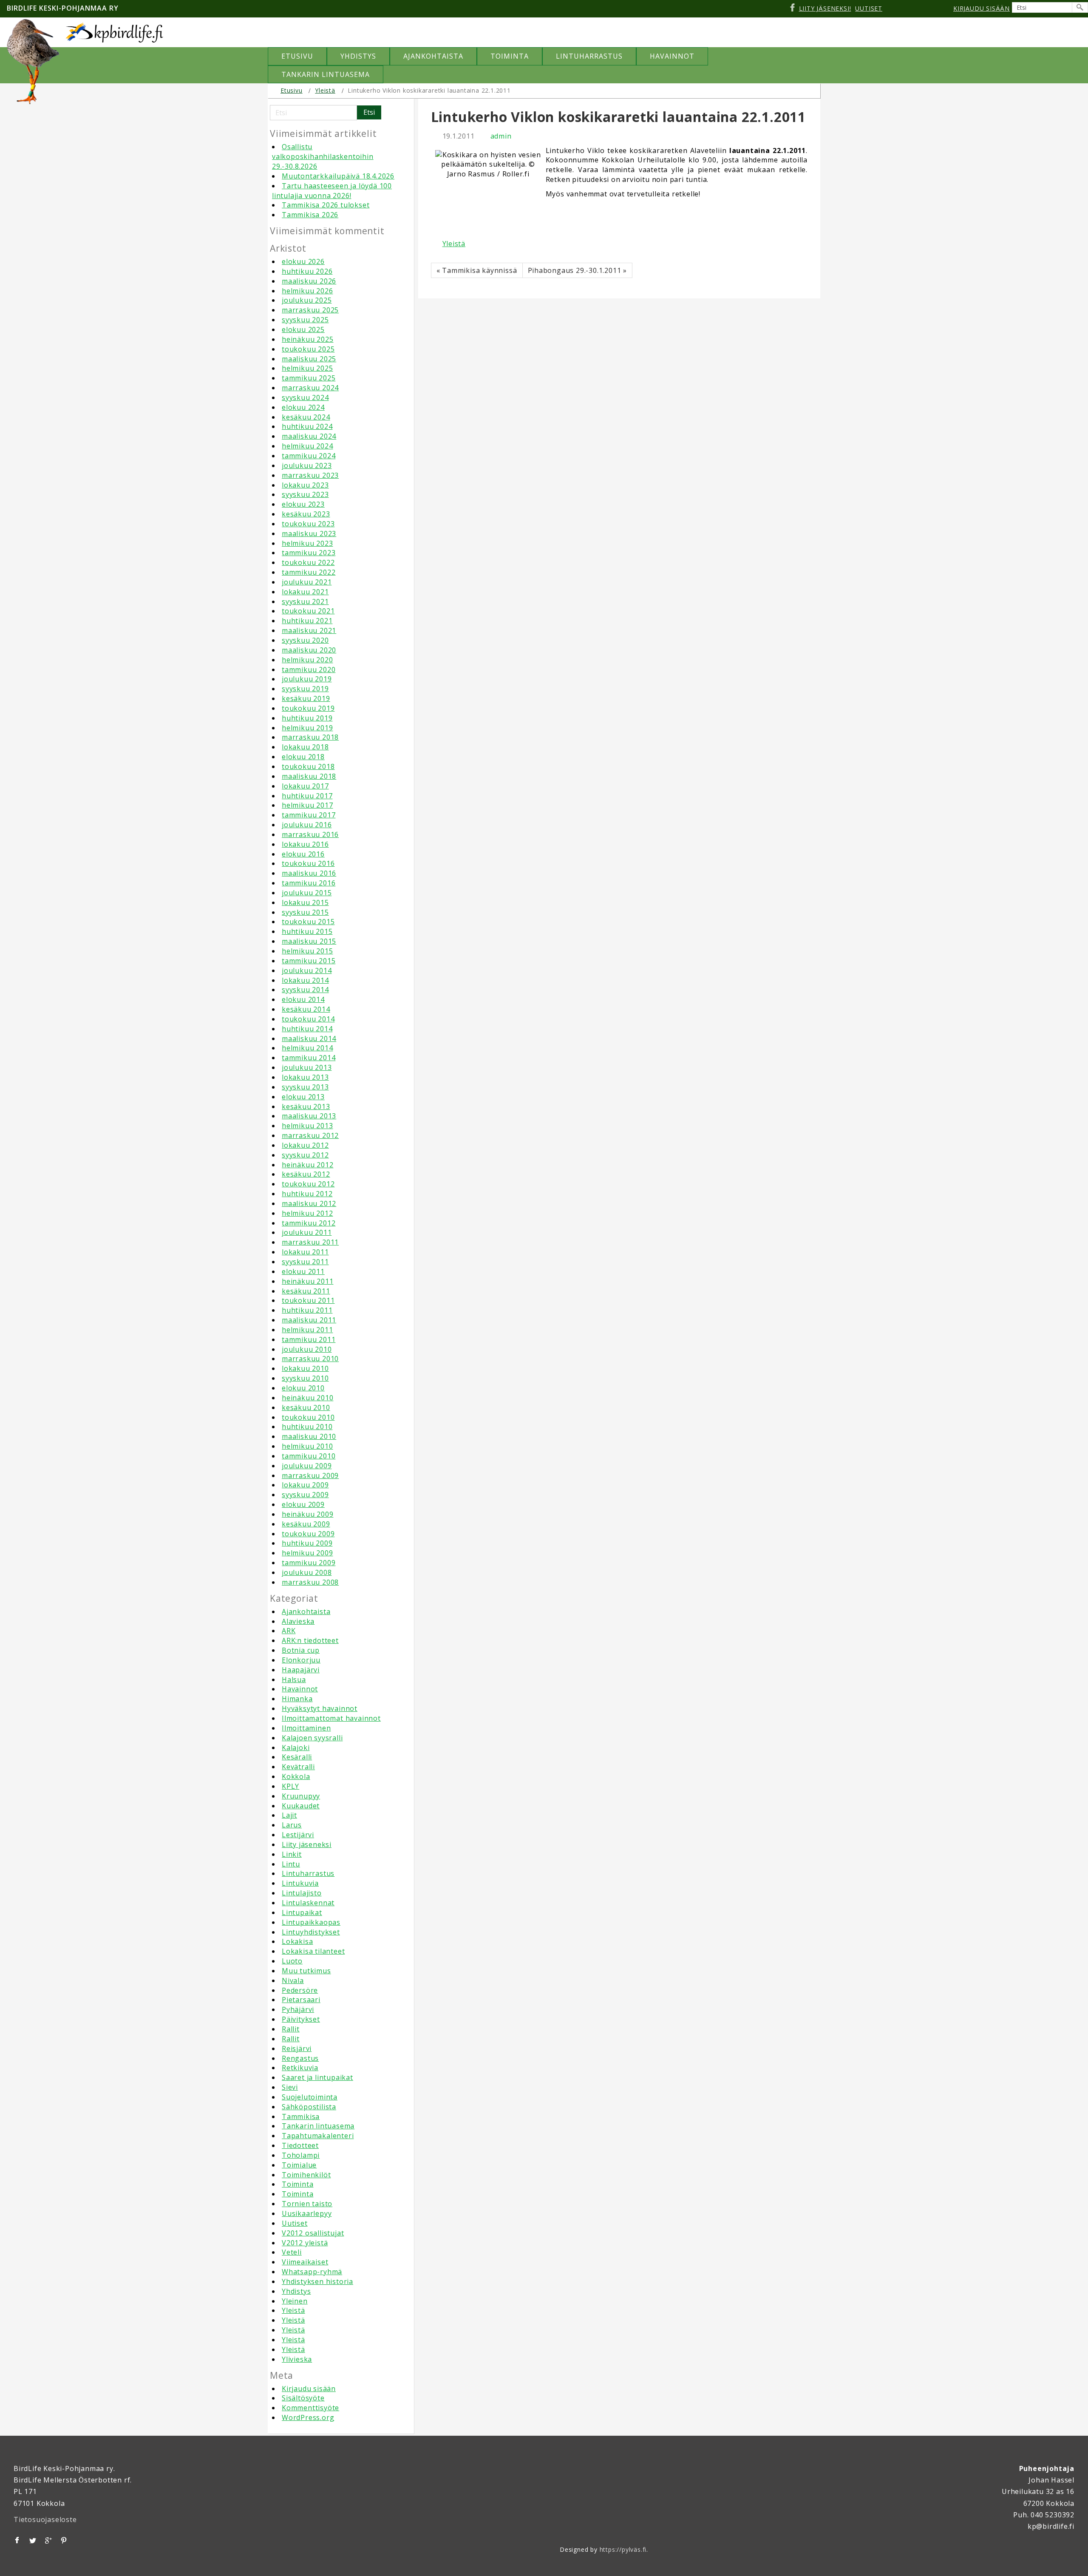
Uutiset (295, 2223)
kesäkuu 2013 (306, 1106)
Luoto (292, 1961)
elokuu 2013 (303, 1097)
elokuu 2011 (303, 1271)
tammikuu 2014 (309, 1058)
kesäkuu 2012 (306, 1174)
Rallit (291, 2029)
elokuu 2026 (303, 261)
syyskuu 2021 (305, 601)
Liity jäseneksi (307, 1844)
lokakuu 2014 (305, 980)
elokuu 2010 (303, 1388)
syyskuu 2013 (305, 1087)
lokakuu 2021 (305, 592)
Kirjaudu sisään (309, 2389)
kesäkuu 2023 (306, 514)
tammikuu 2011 (309, 1339)
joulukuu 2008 (307, 1572)
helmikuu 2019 (307, 728)
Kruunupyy (301, 1796)
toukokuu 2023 (308, 524)
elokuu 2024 (303, 407)
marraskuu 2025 (310, 310)
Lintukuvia (300, 1883)
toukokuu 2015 (308, 922)
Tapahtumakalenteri (318, 2136)
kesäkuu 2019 (306, 698)
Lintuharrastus (308, 1873)
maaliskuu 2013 (309, 1116)
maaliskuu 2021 (309, 630)
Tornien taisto (307, 2204)
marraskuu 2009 (310, 1475)
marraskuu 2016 (310, 834)
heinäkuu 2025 (307, 339)
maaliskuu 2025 (309, 359)
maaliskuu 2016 (309, 873)
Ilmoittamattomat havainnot (331, 1718)
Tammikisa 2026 (310, 215)
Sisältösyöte (303, 2398)
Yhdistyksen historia (317, 2281)
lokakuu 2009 (305, 1485)
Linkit (292, 1854)
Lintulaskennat (308, 1903)
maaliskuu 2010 (309, 1436)
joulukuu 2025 (307, 300)
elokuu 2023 (303, 504)
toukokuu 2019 (308, 708)
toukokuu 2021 (308, 611)
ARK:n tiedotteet (310, 1640)
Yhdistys (296, 2291)
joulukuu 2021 (307, 582)
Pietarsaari (301, 2000)
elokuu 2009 (303, 1504)
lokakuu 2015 (305, 902)
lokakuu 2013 (305, 1077)
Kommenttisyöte (310, 2408)
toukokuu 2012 (308, 1184)
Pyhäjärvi (298, 2009)
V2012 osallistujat (313, 2233)
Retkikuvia (300, 2068)
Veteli (292, 2252)
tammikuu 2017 (309, 815)
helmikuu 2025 (307, 368)
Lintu (291, 1864)
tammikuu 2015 (309, 961)
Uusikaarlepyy (307, 2213)
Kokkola (296, 1776)
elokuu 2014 (303, 999)
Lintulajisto (302, 1893)
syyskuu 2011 (305, 1262)
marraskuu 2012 (310, 1135)
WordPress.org (308, 2417)
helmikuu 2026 (307, 291)
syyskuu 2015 (305, 912)
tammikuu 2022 (309, 572)
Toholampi (301, 2155)
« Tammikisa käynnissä (477, 270)
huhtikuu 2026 (307, 271)
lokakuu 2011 (305, 1252)
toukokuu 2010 (308, 1417)
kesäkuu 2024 (306, 417)
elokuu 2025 (303, 329)
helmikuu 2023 (307, 543)
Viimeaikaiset (305, 2262)
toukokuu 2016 (308, 863)
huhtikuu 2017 (307, 796)
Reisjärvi (297, 2048)
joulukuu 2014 (307, 970)
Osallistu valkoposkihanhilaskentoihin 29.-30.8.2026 (323, 156)
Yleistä (325, 90)
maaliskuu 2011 (309, 1320)
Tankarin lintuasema (318, 2126)
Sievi (290, 2087)
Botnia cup (301, 1650)
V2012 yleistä (305, 2243)
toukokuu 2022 (308, 562)
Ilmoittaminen (306, 1728)
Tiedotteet (300, 2145)
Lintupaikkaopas (311, 1922)
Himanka (297, 1699)
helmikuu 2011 (307, 1330)
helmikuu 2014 (307, 1048)
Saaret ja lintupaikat (317, 2077)
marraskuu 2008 (310, 1582)
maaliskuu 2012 (309, 1203)
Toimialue (299, 2165)
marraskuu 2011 (310, 1242)
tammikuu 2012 (309, 1223)
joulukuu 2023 (307, 465)
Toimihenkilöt (306, 2175)
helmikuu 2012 (307, 1213)
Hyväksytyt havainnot (320, 1708)
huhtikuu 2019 (307, 718)
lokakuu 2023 (305, 485)
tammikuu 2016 (309, 883)
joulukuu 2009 (307, 1466)
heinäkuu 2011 (307, 1281)
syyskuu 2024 (305, 397)
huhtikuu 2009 (307, 1543)
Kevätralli (298, 1767)
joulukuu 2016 (307, 825)
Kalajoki (296, 1748)
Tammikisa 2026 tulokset (326, 205)
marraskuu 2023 (310, 475)
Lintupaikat (302, 1912)
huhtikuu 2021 (307, 621)
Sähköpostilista (309, 2107)
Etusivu (292, 90)
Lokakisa (297, 1941)
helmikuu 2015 (307, 951)
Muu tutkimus (306, 1971)
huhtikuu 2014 (307, 1029)
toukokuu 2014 (308, 1019)
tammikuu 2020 (309, 670)
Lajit (289, 1815)
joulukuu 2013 (307, 1067)
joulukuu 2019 (307, 679)
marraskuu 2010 (310, 1359)
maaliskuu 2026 (309, 281)
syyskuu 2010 (305, 1378)
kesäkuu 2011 (306, 1291)
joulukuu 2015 (307, 893)
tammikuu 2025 (309, 378)
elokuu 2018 (303, 757)
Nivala (293, 1980)
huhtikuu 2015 (307, 931)
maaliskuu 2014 (309, 1038)
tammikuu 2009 (309, 1563)
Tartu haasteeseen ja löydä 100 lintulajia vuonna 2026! (332, 191)
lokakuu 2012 (305, 1145)
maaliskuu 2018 (309, 776)
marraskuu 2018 (310, 737)
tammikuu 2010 (309, 1456)
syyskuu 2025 (305, 320)
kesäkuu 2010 (306, 1407)
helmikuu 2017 (307, 805)
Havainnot (300, 1689)
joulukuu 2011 (307, 1232)
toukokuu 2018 (308, 766)
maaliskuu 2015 (309, 941)
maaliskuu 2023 (309, 533)
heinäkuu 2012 (307, 1165)
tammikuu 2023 (309, 553)
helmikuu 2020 (307, 660)
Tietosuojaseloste (45, 2519)
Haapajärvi (301, 1670)
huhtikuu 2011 (307, 1310)
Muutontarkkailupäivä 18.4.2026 (338, 176)
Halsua (294, 1680)
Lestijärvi (298, 1835)
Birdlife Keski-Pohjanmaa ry (63, 8)
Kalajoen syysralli (312, 1738)
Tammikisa (301, 2116)
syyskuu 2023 (305, 494)
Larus (292, 1825)
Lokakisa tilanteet (313, 1951)
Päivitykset (301, 2019)
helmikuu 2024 (307, 446)
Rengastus (300, 2058)
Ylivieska (297, 2359)
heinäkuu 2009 (307, 1514)
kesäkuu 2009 (306, 1524)
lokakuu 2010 (305, 1368)
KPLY (290, 1786)
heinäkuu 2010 (307, 1398)
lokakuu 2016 (305, 844)
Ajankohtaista (306, 1611)
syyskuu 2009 (305, 1495)
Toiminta (297, 2184)
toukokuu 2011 (308, 1300)
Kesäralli (297, 1757)
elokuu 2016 (303, 854)
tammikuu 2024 (309, 456)
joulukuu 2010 (307, 1349)
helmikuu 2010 (307, 1446)
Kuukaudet (301, 1806)
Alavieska (298, 1621)
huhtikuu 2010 (307, 1427)
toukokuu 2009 (308, 1534)
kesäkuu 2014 (306, 1009)
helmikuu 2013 (307, 1126)
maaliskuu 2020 (309, 650)
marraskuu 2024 (310, 388)
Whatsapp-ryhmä (312, 2272)
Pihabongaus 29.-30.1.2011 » (578, 270)
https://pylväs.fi (623, 2549)
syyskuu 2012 (305, 1155)
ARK (289, 1631)
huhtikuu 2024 (307, 426)
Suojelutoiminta (310, 2097)
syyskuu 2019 (305, 689)
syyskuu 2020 (305, 640)
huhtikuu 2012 (307, 1194)
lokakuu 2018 (305, 747)
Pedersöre (300, 1990)
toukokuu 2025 (308, 349)
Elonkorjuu (301, 1660)
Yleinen (295, 2301)
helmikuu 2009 (307, 1553)
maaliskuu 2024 (309, 436)
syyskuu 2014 (305, 990)
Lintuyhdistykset (311, 1932)
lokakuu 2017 (305, 786)
